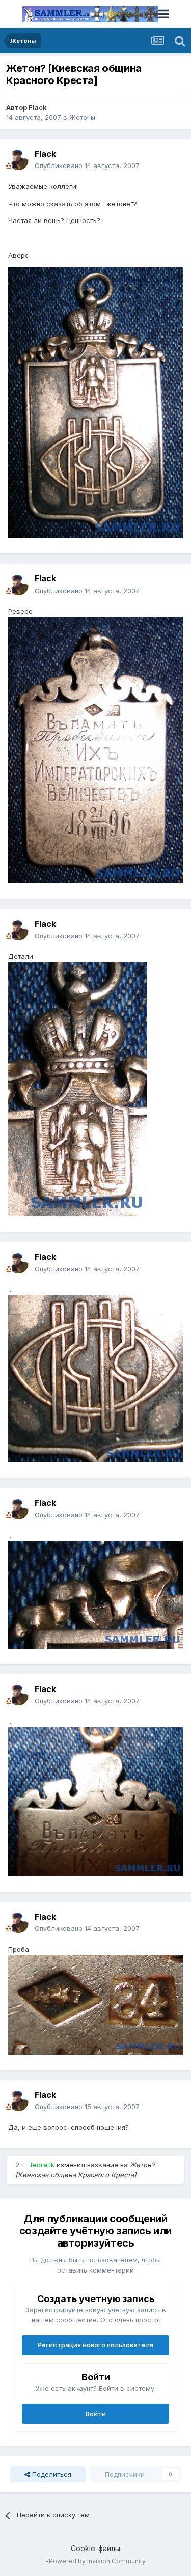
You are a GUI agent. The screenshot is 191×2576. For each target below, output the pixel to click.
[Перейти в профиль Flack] (18, 160)
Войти (96, 2414)
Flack (38, 107)
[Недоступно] (95, 402)
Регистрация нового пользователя (95, 2345)
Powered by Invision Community (97, 2561)
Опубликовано (87, 165)
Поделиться (51, 2474)
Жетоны (82, 117)
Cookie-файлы (95, 2548)
